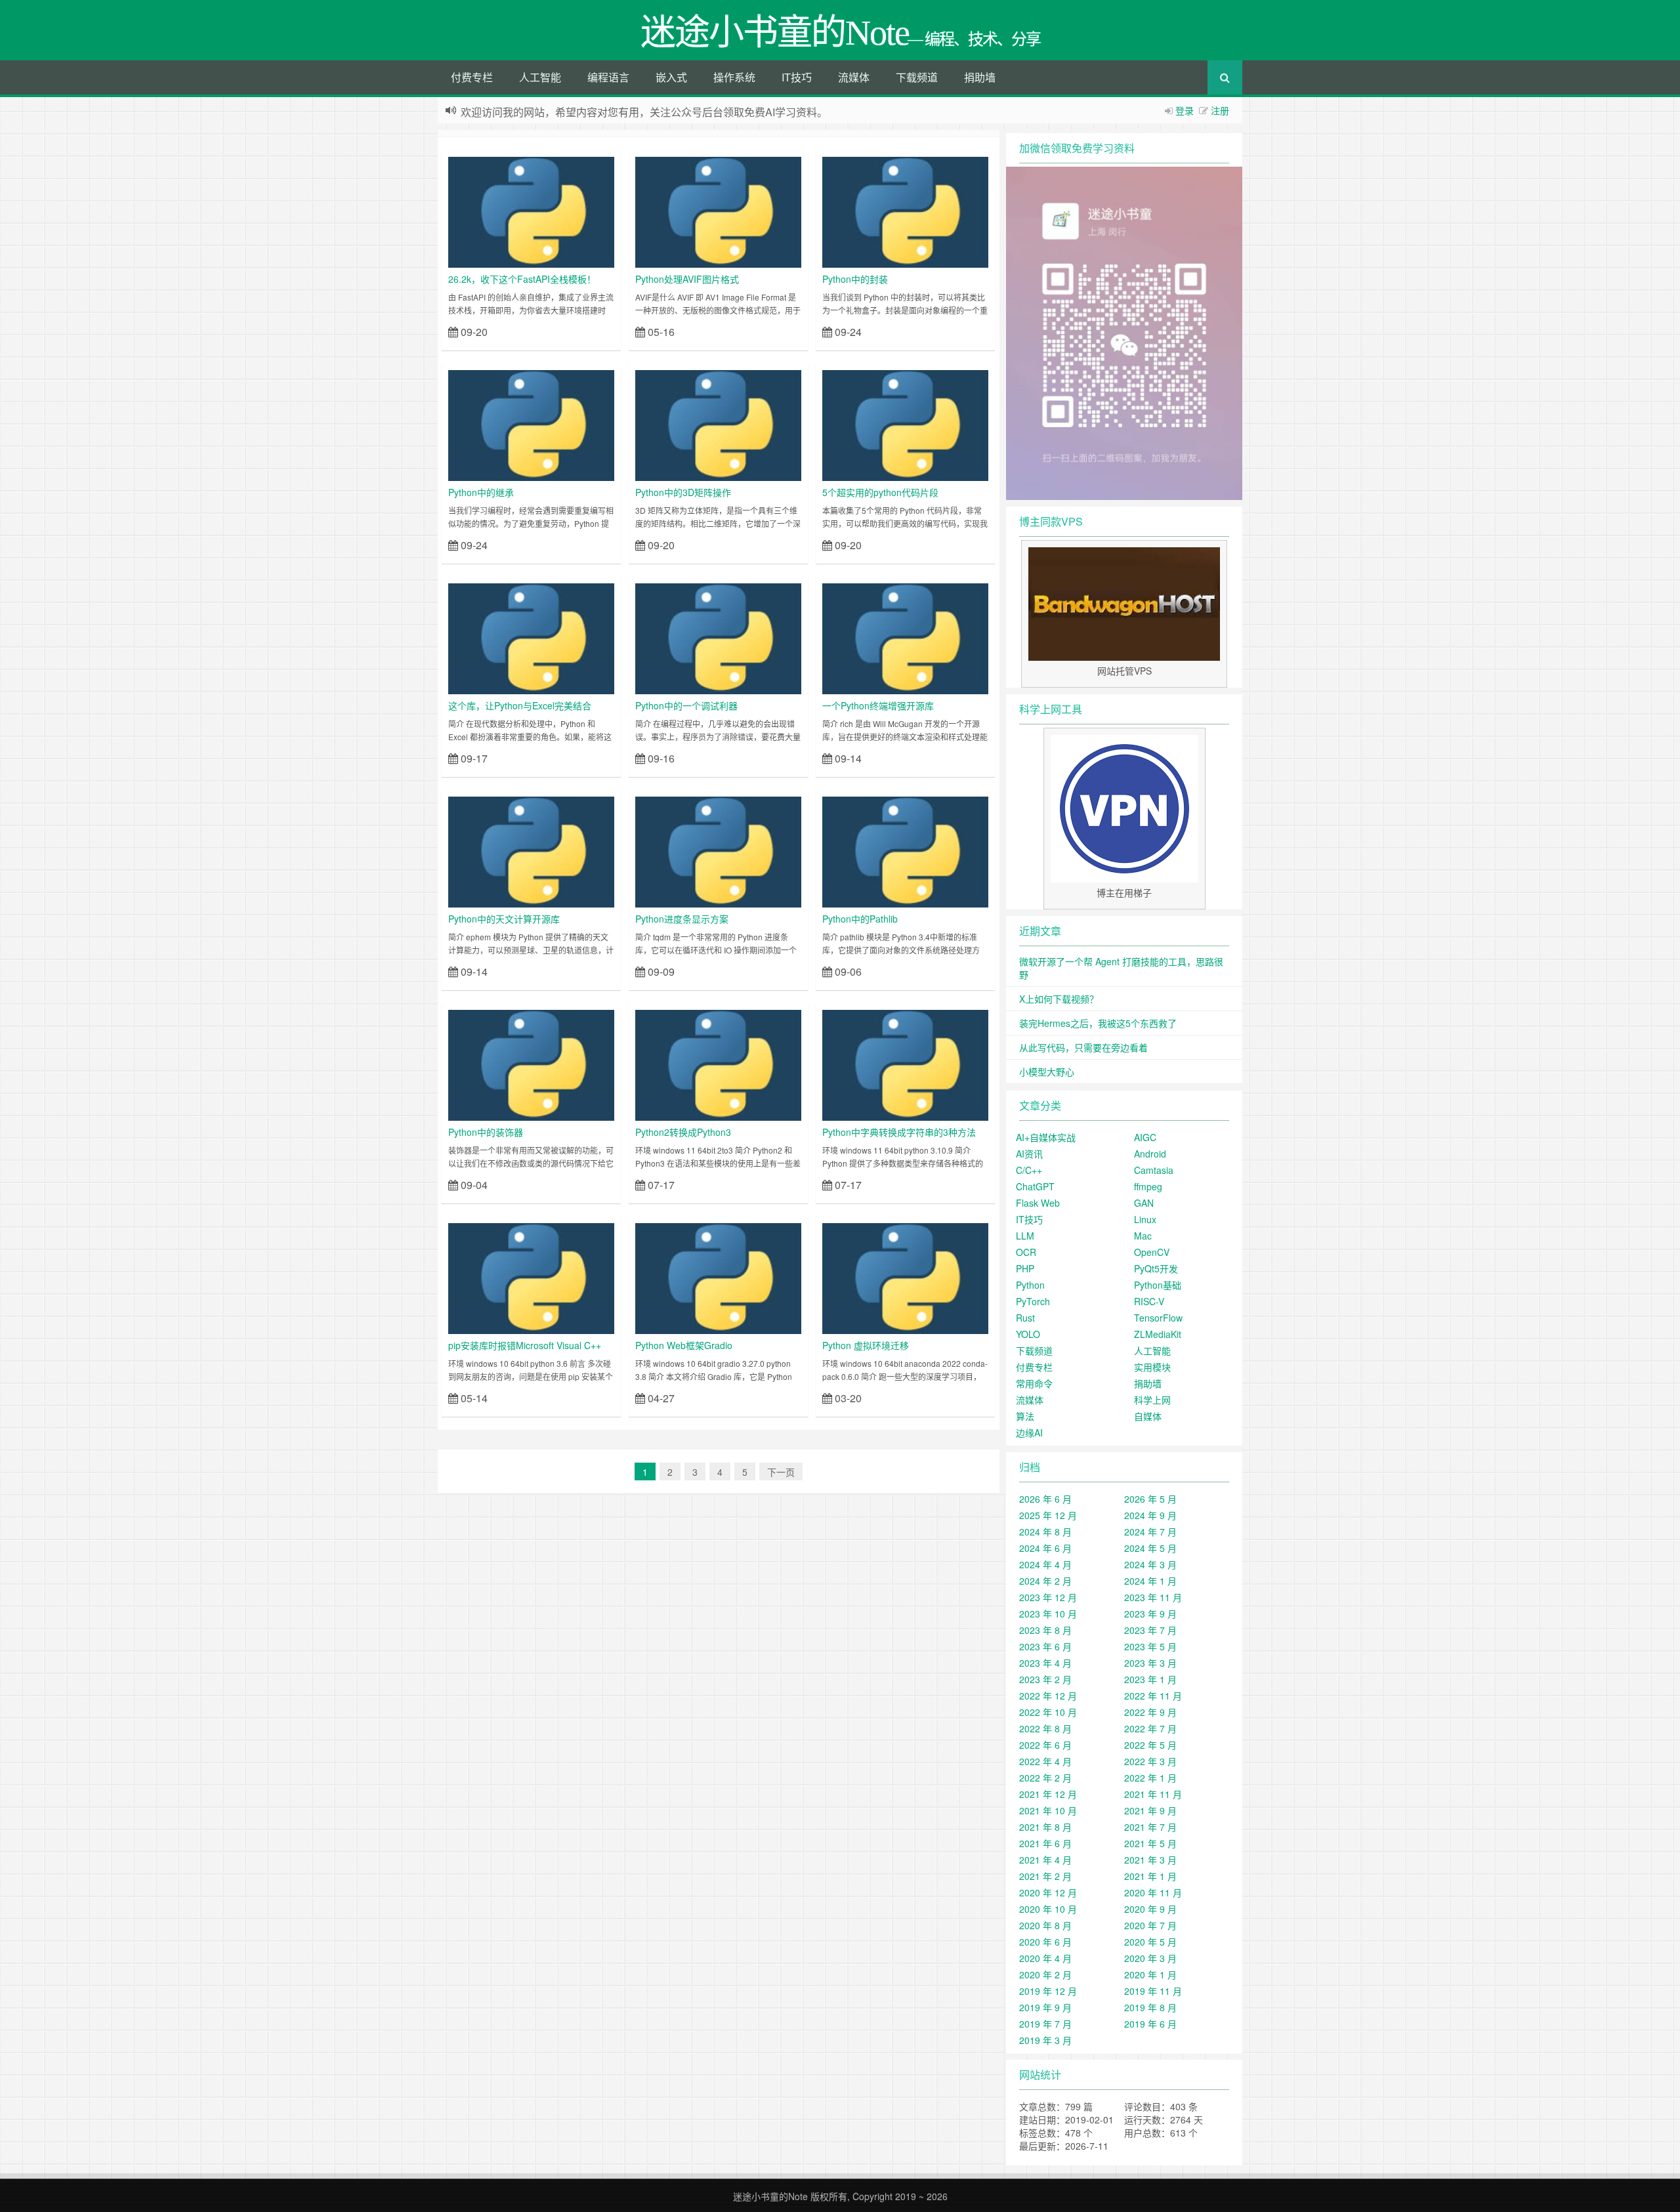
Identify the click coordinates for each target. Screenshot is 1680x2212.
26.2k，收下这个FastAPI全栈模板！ (522, 279)
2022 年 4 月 (1045, 1761)
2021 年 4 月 (1045, 1860)
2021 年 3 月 (1150, 1860)
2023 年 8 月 (1045, 1630)
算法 (1025, 1416)
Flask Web (1038, 1203)
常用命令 (1034, 1383)
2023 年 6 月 (1045, 1646)
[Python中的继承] (531, 424)
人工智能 (540, 77)
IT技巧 (797, 77)
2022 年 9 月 (1150, 1712)
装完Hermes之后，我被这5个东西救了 (1098, 1023)
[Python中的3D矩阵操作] (718, 424)
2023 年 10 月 (1048, 1614)
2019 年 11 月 (1153, 1991)
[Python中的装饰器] (531, 1064)
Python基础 (1158, 1285)
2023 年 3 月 (1150, 1663)
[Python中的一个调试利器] (718, 637)
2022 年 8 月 (1045, 1728)
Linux (1145, 1219)
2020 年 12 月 (1048, 1892)
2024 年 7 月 (1150, 1532)
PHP (1025, 1268)
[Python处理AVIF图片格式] (718, 211)
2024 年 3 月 (1150, 1564)
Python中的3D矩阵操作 (683, 492)
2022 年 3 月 (1150, 1761)
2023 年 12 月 (1048, 1597)
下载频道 (917, 77)
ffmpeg (1148, 1186)
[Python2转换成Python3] (718, 1064)
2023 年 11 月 (1153, 1597)
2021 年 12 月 (1048, 1794)
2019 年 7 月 (1045, 2024)
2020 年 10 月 (1048, 1909)
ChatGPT (1035, 1186)
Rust (1025, 1318)
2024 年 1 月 (1150, 1581)
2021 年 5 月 (1150, 1843)
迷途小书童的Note (770, 2196)
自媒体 (1148, 1416)
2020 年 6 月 (1045, 1942)
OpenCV (1152, 1252)
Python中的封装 (855, 279)
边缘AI (1029, 1432)
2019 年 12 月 (1048, 1991)
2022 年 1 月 (1150, 1778)
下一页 (781, 1472)
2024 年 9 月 (1150, 1515)
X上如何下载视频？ (1059, 999)
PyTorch (1033, 1301)
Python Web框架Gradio (684, 1345)
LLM (1025, 1236)
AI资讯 (1029, 1154)
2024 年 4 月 (1045, 1564)
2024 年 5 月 (1150, 1548)
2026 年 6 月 (1045, 1499)
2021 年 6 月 (1045, 1843)
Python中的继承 (481, 492)
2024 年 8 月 (1045, 1532)
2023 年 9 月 (1150, 1614)
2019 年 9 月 (1045, 2007)
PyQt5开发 (1156, 1268)
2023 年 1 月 (1150, 1679)
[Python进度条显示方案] (718, 850)
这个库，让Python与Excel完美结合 (520, 705)
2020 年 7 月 (1150, 1925)
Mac (1143, 1236)
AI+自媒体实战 (1046, 1137)
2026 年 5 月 (1150, 1499)
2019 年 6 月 (1150, 2024)
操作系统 (734, 77)
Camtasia (1154, 1170)
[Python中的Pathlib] (905, 850)
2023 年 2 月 (1045, 1679)
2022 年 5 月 (1150, 1745)
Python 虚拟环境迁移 (866, 1345)
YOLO (1028, 1334)
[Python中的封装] (905, 211)
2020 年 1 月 (1150, 1974)
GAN (1144, 1203)
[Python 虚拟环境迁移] (905, 1277)
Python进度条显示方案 (682, 919)
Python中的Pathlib (860, 919)
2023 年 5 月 (1150, 1646)
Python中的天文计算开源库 (504, 919)
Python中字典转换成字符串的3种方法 (899, 1132)
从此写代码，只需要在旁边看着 (1083, 1047)
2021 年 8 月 (1045, 1827)
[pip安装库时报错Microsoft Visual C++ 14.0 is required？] (531, 1277)
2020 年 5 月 (1150, 1942)
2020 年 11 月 (1153, 1892)
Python (1030, 1285)
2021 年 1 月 (1150, 1876)
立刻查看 (591, 331)
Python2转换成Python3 (683, 1132)
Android (1150, 1154)
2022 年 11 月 (1153, 1696)
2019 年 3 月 (1045, 2040)
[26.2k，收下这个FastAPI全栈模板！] (531, 211)
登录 (1185, 110)
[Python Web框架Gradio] (718, 1277)
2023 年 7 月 (1150, 1630)
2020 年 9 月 (1150, 1909)
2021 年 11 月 (1153, 1794)
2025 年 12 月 (1048, 1515)
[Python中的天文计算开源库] (531, 850)
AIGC (1145, 1137)
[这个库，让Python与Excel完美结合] (531, 637)
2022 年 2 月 (1045, 1778)
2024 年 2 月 (1045, 1581)
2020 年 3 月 (1150, 1958)
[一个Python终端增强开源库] (905, 637)
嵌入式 (671, 77)
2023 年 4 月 (1045, 1663)
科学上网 (1152, 1400)
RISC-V (1149, 1301)
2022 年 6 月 (1045, 1745)
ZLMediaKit (1158, 1334)
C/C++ (1029, 1170)
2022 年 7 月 (1150, 1728)
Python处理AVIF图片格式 (687, 279)
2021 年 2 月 (1045, 1876)
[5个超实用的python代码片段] (905, 424)
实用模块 (1152, 1367)
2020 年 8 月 (1045, 1925)
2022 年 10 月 (1048, 1712)
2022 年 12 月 (1048, 1696)
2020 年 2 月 (1045, 1974)
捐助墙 (980, 77)
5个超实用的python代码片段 (880, 492)
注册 (1220, 110)
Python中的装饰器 (486, 1132)
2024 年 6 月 (1045, 1548)
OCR (1026, 1252)
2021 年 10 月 (1048, 1810)
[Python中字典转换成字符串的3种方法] (905, 1064)
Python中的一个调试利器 (686, 705)
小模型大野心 (1047, 1072)
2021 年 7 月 (1150, 1827)
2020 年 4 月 (1045, 1958)
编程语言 (608, 77)
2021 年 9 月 (1150, 1810)
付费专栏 (472, 77)
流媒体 (854, 77)
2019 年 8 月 (1150, 2007)
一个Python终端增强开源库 (878, 705)
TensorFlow (1158, 1318)
